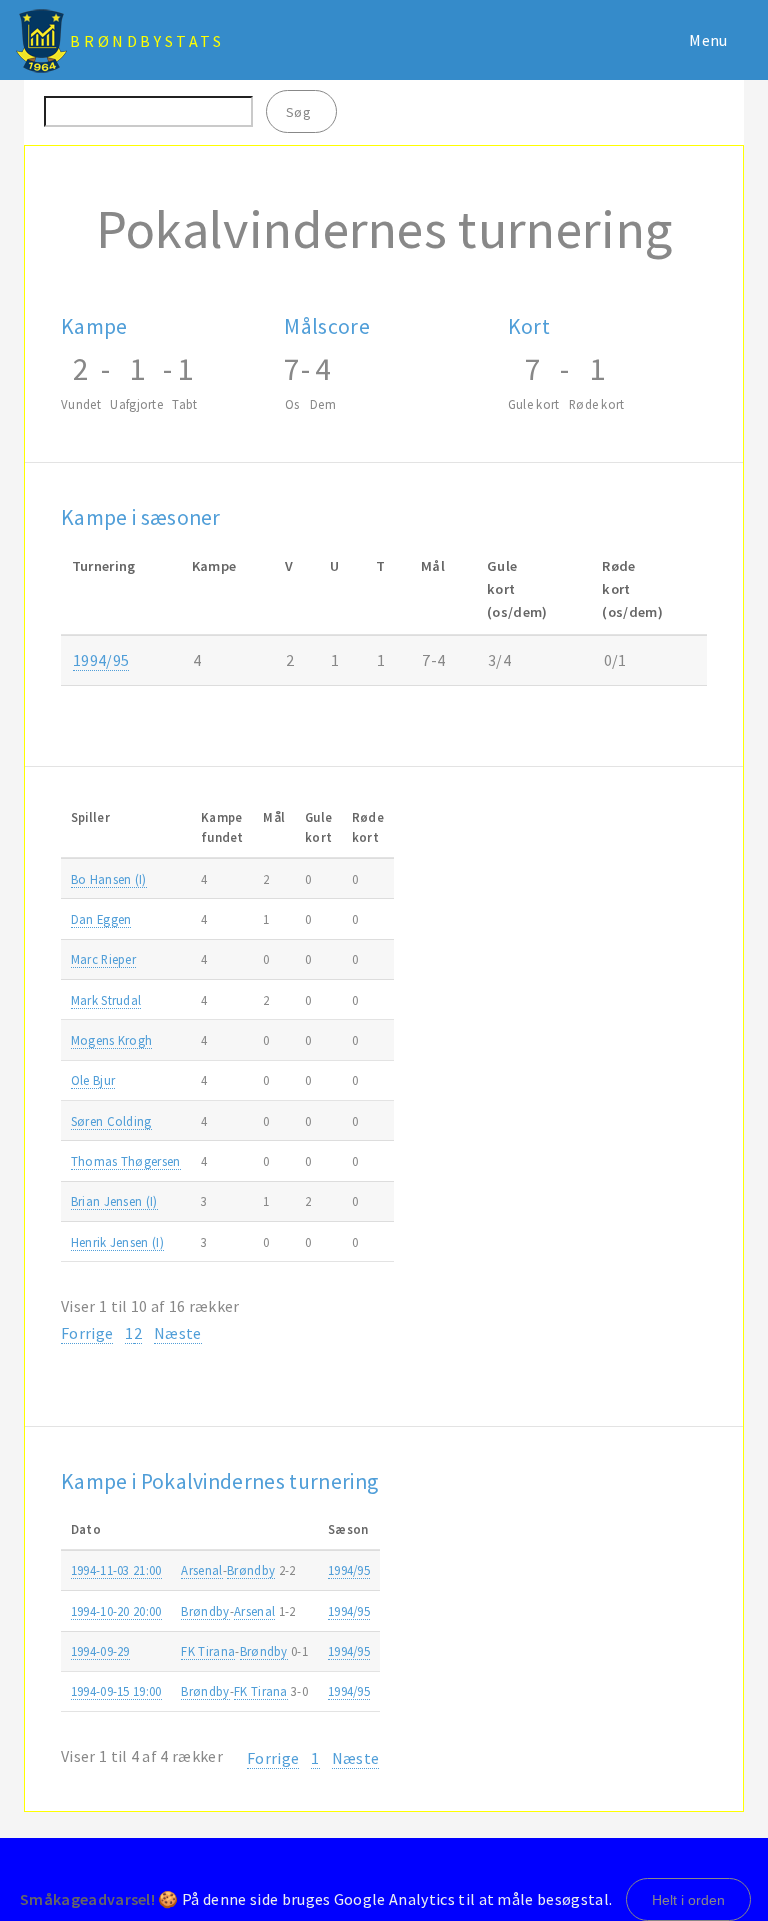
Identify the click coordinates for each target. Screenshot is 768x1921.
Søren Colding (111, 1121)
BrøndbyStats (147, 41)
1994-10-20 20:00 (116, 1611)
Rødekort (368, 827)
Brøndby (251, 1570)
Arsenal (201, 1570)
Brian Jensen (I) (114, 1201)
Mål (274, 817)
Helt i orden (688, 1900)
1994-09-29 (100, 1651)
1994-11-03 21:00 (116, 1570)
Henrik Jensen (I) (117, 1242)
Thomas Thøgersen (126, 1161)
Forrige (87, 1333)
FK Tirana (208, 1651)
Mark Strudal (106, 1000)
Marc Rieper (104, 959)
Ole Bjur (93, 1080)
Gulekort (318, 827)
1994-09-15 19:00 (116, 1691)
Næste (178, 1333)
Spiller (90, 817)
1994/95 (101, 660)
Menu (708, 40)
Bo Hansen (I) (109, 879)
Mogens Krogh (112, 1040)
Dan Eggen (101, 919)
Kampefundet (222, 827)
